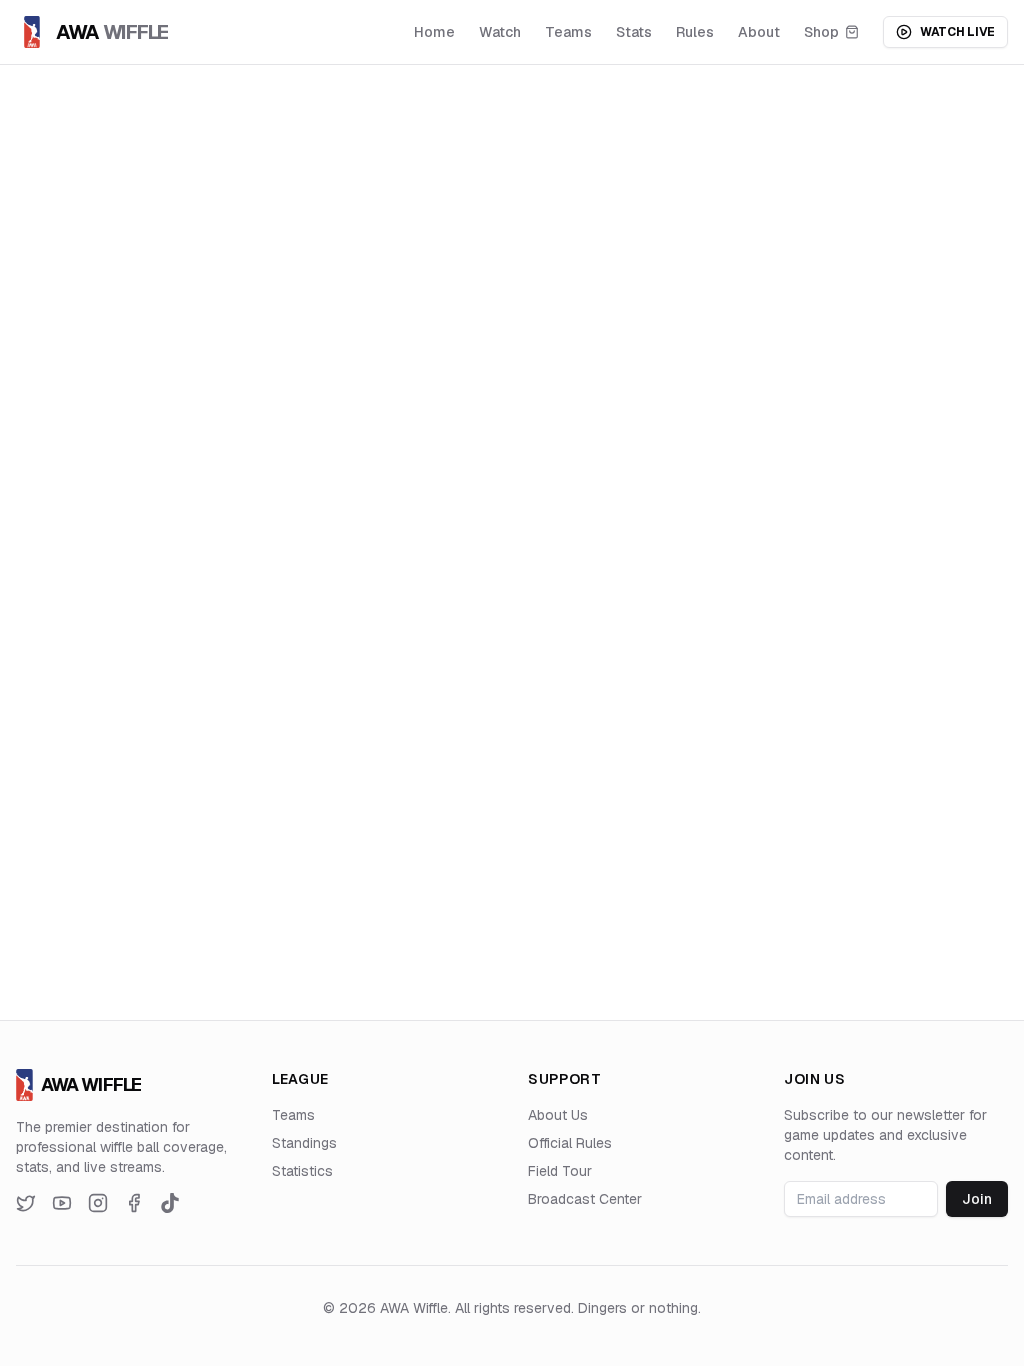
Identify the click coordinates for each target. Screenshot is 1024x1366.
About (759, 32)
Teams (568, 32)
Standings (304, 1143)
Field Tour (560, 1171)
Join (977, 1199)
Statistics (302, 1171)
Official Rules (570, 1143)
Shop (821, 32)
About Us (558, 1115)
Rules (695, 32)
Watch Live (957, 32)
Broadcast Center (585, 1199)
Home (434, 32)
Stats (634, 32)
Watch (500, 32)
